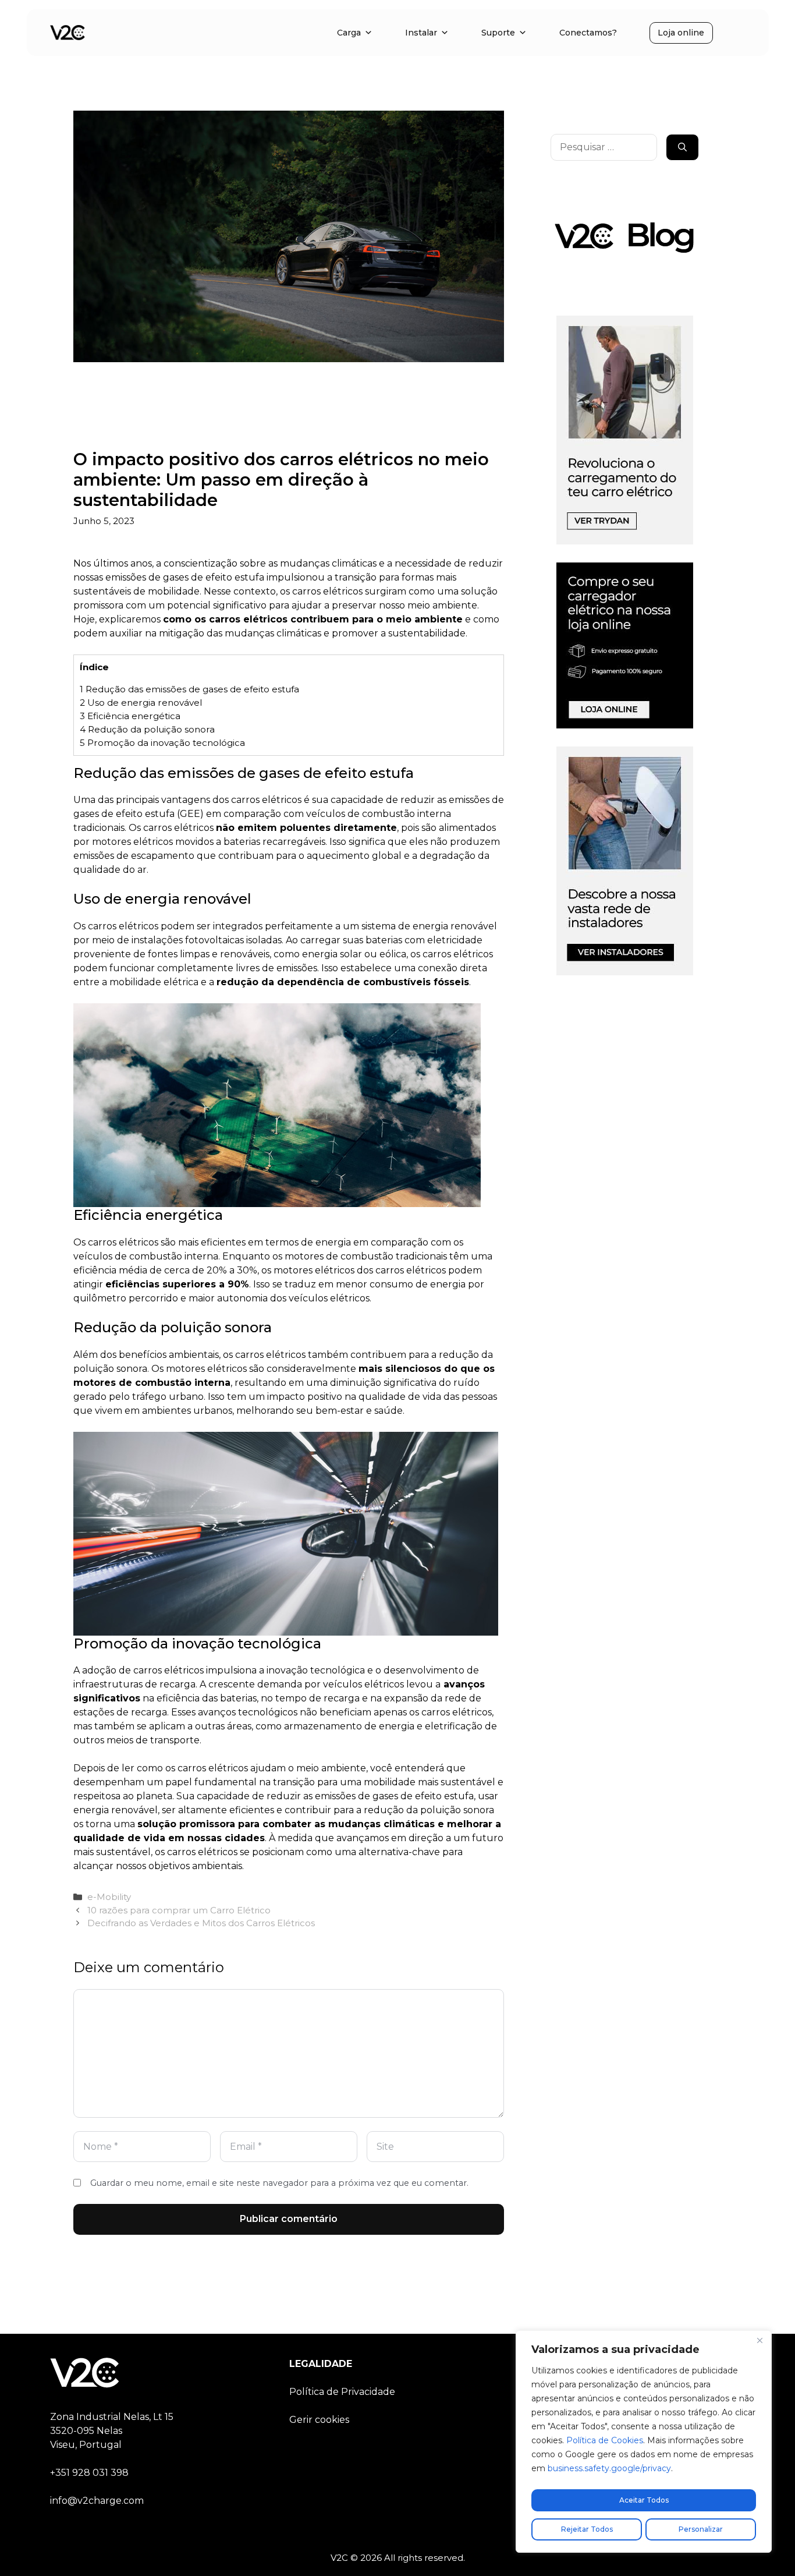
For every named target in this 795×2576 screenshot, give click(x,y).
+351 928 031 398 (89, 2473)
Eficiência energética (130, 716)
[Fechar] (759, 2340)
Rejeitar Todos (587, 2529)
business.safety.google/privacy (609, 2468)
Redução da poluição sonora (147, 729)
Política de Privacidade (342, 2392)
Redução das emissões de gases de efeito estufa (189, 689)
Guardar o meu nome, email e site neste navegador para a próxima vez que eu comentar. (279, 2183)
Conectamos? (588, 33)
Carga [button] (349, 33)
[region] (644, 2441)
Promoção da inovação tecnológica (162, 743)
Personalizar (701, 2529)
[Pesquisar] (682, 147)
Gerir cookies (319, 2420)
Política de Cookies (605, 2440)
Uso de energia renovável (141, 703)
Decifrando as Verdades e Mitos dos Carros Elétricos (201, 1923)
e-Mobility (109, 1897)
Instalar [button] (421, 33)
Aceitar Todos (644, 2500)
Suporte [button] (498, 33)
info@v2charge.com (97, 2501)
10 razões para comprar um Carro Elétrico (179, 1910)
